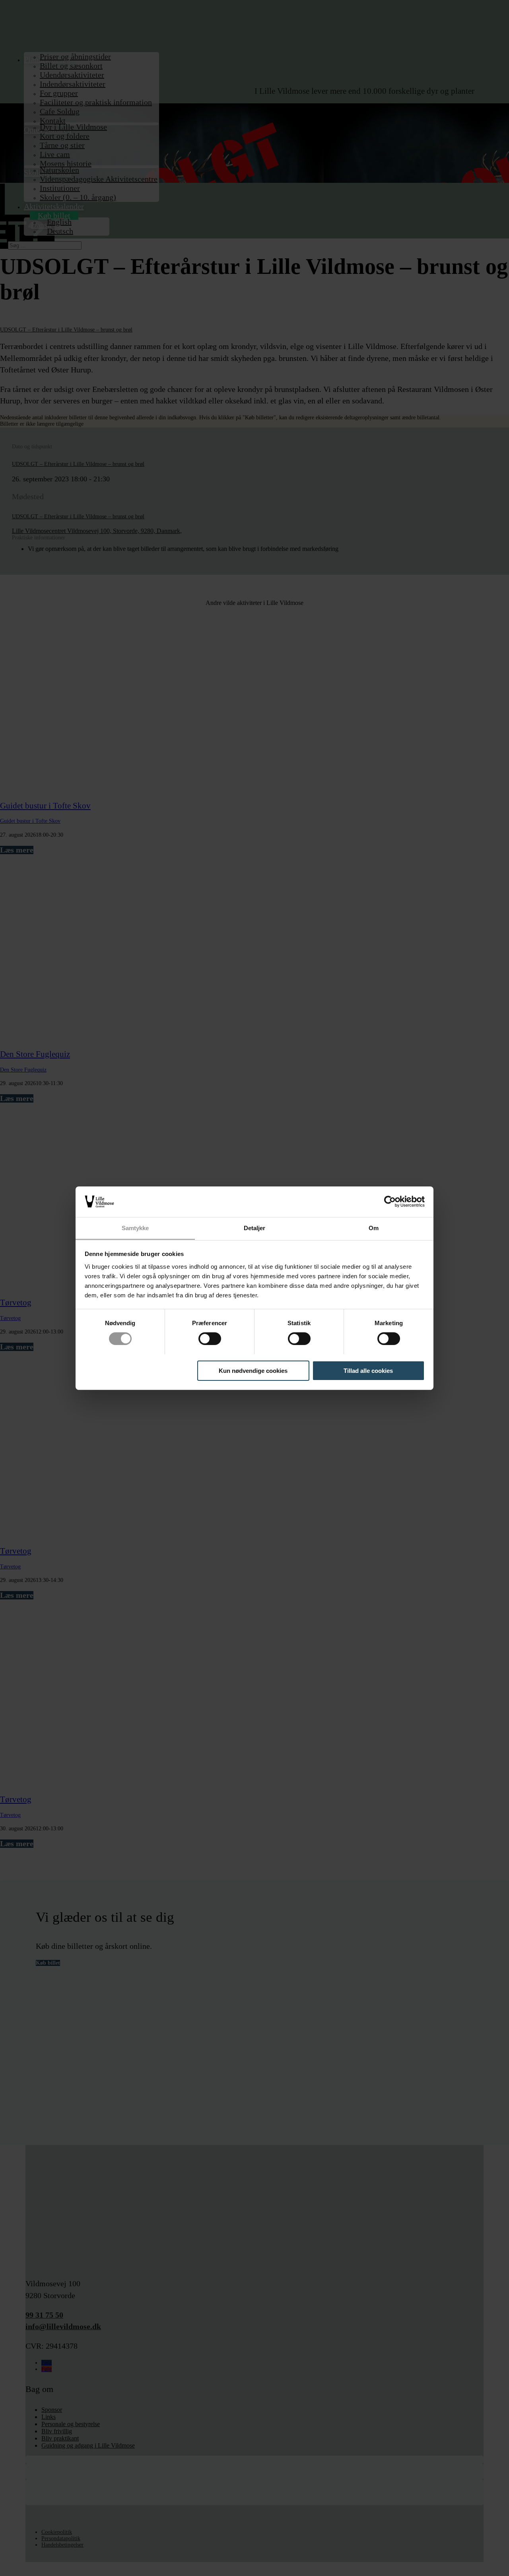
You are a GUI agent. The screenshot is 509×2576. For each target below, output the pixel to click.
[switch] (210, 1339)
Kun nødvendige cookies (253, 1370)
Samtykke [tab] (135, 1228)
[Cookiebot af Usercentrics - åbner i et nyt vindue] (390, 1202)
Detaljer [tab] (255, 1228)
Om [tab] (374, 1228)
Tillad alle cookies (368, 1370)
